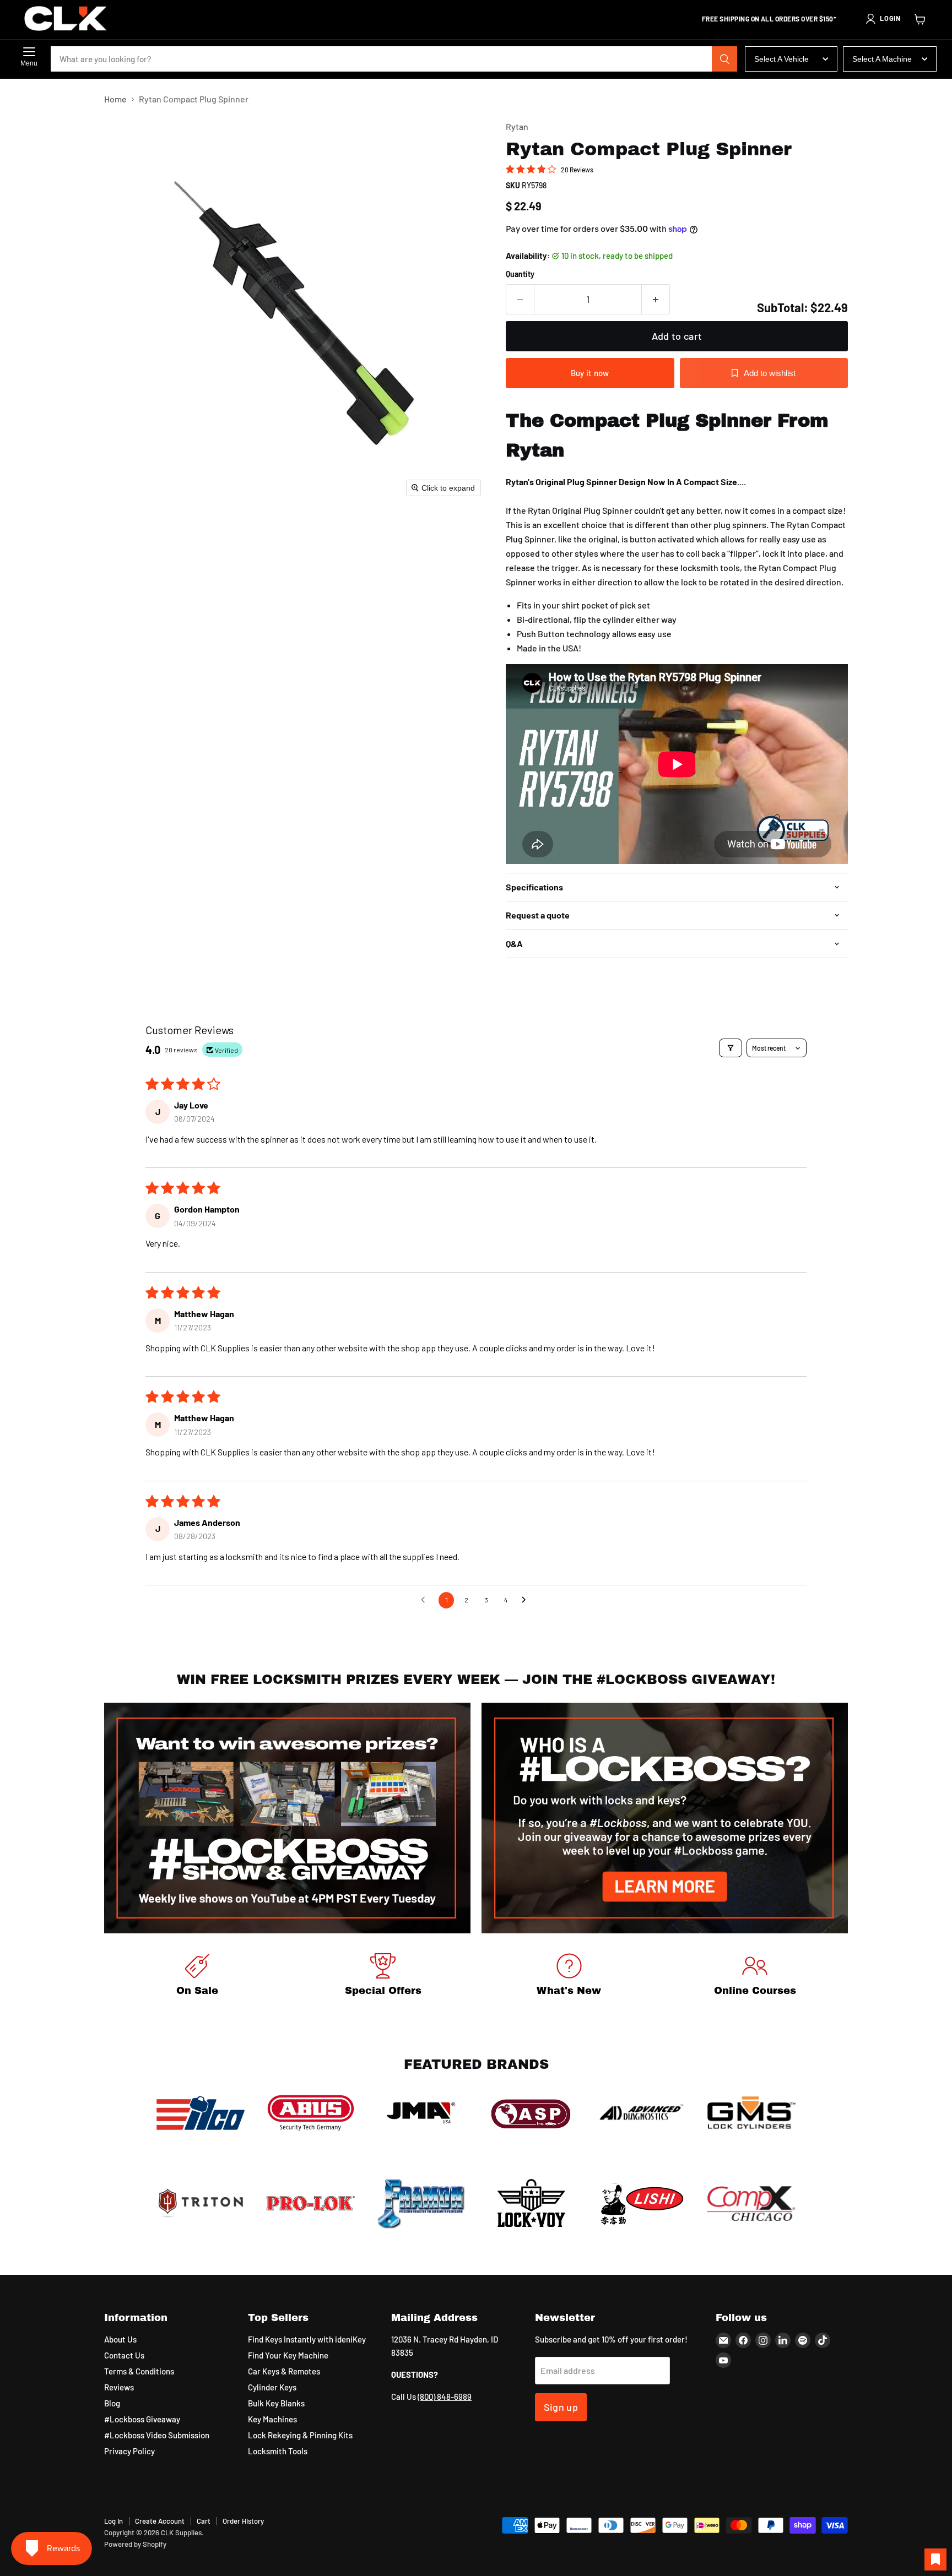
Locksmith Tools (278, 2451)
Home (115, 99)
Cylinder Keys (272, 2387)
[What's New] (569, 1977)
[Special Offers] (383, 1977)
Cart (204, 2521)
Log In (113, 2521)
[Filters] (731, 1048)
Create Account (160, 2521)
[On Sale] (197, 1977)
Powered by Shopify (135, 2544)
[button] (883, 19)
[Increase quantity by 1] (656, 299)
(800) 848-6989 (445, 2396)
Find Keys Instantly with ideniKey (307, 2339)
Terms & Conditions (139, 2371)
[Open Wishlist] (935, 2559)
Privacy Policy (129, 2451)
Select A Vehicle (781, 59)
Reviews (119, 2387)
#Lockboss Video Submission (157, 2435)
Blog (112, 2403)
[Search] (724, 59)
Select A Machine (882, 59)
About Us (120, 2339)
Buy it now (590, 373)
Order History (243, 2521)
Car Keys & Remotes (284, 2371)
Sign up (561, 2407)
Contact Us (124, 2355)
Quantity (520, 274)
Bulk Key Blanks (276, 2403)
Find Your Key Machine (288, 2355)
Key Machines (272, 2419)
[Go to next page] (527, 1600)
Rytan (517, 126)
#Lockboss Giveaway (142, 2419)
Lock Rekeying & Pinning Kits (300, 2435)
